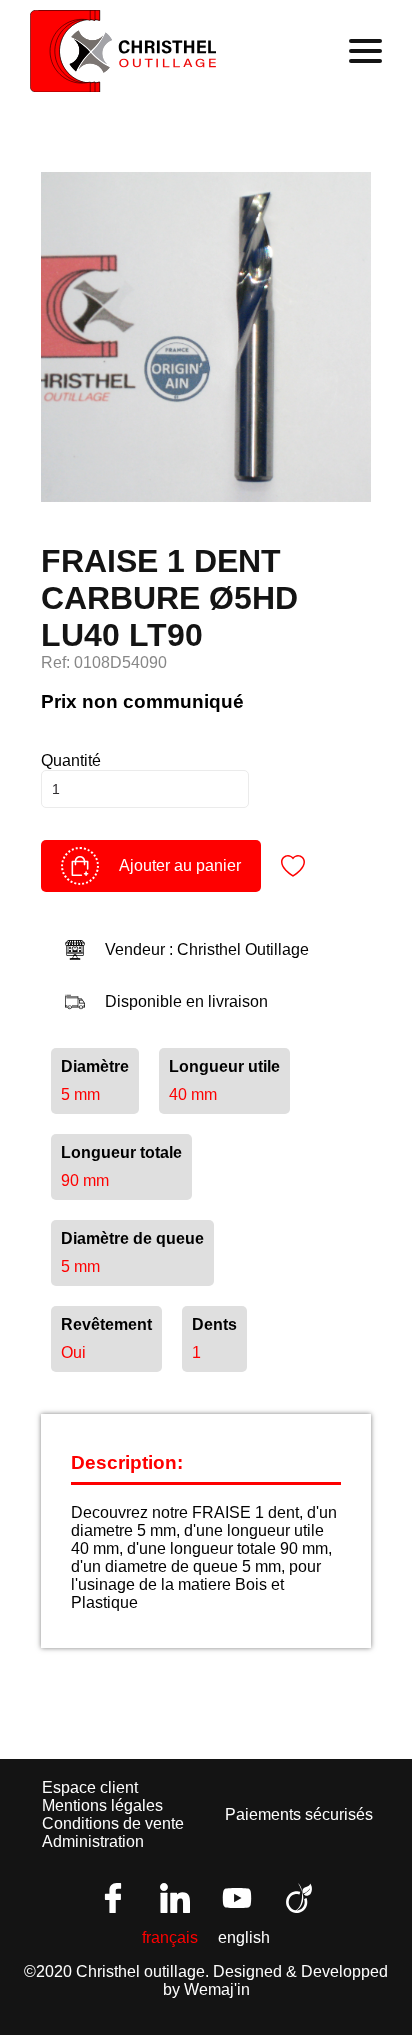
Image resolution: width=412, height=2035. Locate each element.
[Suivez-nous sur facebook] (113, 1898)
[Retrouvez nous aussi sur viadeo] (299, 1898)
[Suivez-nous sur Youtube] (237, 1898)
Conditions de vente (113, 1823)
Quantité (71, 760)
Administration (93, 1841)
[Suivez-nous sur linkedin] (175, 1898)
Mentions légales (102, 1805)
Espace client (90, 1787)
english (244, 1937)
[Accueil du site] (123, 51)
